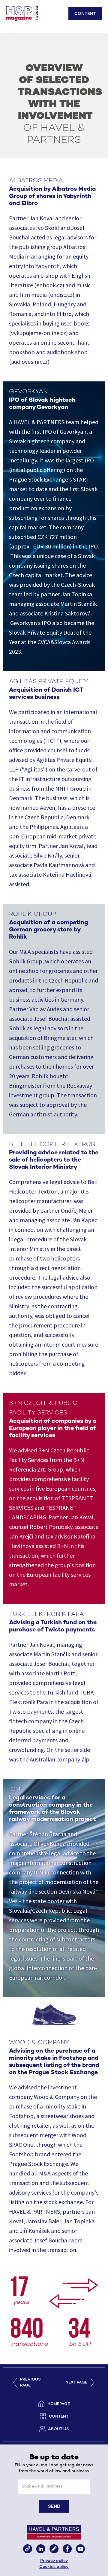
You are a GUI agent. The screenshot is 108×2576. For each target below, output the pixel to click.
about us (58, 2429)
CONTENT (85, 14)
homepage (59, 2404)
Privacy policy (54, 2561)
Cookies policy (54, 2567)
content (59, 2417)
